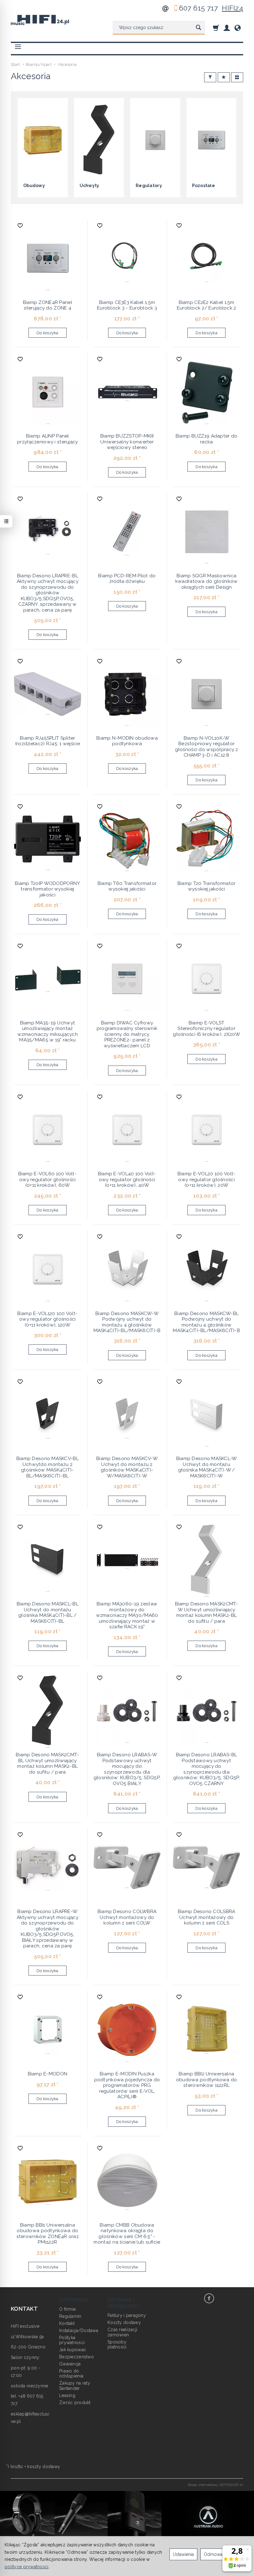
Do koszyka (48, 333)
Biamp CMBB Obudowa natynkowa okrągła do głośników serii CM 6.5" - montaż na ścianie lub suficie (127, 2234)
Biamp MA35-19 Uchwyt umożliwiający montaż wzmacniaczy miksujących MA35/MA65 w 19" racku (48, 1031)
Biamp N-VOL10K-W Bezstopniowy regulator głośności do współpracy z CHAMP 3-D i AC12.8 (207, 747)
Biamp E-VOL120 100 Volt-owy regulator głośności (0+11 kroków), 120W (47, 1319)
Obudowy (34, 186)
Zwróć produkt (75, 2403)
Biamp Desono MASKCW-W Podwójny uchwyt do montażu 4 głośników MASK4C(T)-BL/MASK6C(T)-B (127, 1322)
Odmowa (213, 2554)
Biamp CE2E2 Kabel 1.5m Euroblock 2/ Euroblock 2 (207, 305)
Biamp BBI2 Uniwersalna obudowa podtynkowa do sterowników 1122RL (207, 2080)
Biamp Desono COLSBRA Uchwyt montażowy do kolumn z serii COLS (207, 1917)
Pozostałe (204, 186)
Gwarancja (70, 2364)
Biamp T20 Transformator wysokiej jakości (206, 886)
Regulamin (70, 2316)
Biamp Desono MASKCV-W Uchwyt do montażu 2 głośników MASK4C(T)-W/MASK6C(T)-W (127, 1467)
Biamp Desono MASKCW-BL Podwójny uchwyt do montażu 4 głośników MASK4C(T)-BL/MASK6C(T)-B (206, 1322)
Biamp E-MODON (48, 2074)
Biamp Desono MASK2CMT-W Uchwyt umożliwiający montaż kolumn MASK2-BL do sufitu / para (207, 1612)
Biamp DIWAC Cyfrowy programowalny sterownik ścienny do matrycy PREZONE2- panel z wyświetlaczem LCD (127, 1034)
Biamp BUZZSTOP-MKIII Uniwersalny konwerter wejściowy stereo (127, 442)
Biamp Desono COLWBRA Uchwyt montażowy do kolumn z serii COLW (127, 1917)
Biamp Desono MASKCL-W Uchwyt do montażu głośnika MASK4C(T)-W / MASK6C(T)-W (207, 1467)
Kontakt (67, 2323)
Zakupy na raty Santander (75, 2386)
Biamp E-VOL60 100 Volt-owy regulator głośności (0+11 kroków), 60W (48, 1179)
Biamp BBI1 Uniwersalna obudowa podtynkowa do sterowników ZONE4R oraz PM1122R (48, 2234)
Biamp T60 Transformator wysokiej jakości (127, 886)
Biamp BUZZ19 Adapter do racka (206, 439)
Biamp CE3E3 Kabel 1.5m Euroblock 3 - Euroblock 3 (127, 305)
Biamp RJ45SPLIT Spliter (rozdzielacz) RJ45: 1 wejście (48, 741)
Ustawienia (183, 2554)
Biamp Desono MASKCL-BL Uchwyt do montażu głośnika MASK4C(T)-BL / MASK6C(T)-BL (48, 1612)
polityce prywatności (27, 2567)
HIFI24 (232, 8)
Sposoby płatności (117, 2345)
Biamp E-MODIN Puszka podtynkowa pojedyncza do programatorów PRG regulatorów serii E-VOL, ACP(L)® (127, 2085)
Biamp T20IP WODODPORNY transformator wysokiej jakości (47, 889)
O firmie (67, 2309)
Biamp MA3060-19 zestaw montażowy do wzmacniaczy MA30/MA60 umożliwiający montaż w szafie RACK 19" (127, 1615)
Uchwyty (90, 186)
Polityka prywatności (72, 2340)
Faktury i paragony (127, 2315)
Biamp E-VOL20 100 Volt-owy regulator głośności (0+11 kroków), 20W (206, 1179)
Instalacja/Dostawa (79, 2330)
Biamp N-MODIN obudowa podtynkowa (127, 741)
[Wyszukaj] (198, 28)
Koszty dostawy (124, 2322)
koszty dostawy (44, 2467)
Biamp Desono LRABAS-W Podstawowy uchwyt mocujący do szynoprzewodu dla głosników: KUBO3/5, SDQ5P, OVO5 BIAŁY (127, 1769)
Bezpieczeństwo (77, 2357)
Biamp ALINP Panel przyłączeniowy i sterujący (47, 439)
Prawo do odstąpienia (71, 2374)
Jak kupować (73, 2350)
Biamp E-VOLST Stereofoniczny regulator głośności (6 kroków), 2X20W (206, 1029)
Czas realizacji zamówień (122, 2332)
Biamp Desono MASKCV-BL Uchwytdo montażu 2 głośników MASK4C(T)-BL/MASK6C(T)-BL (48, 1467)
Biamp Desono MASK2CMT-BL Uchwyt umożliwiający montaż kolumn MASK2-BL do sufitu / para (47, 1763)
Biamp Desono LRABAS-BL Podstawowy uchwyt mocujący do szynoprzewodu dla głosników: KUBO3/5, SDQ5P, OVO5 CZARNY (207, 1769)
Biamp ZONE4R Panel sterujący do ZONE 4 (48, 305)
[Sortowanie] (224, 77)
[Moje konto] (227, 28)
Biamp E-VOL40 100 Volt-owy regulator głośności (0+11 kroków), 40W (127, 1179)
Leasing (67, 2395)
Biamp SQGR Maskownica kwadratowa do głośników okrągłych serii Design (206, 581)
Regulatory (149, 186)
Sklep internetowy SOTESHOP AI (215, 2485)
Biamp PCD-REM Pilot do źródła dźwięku (127, 579)
